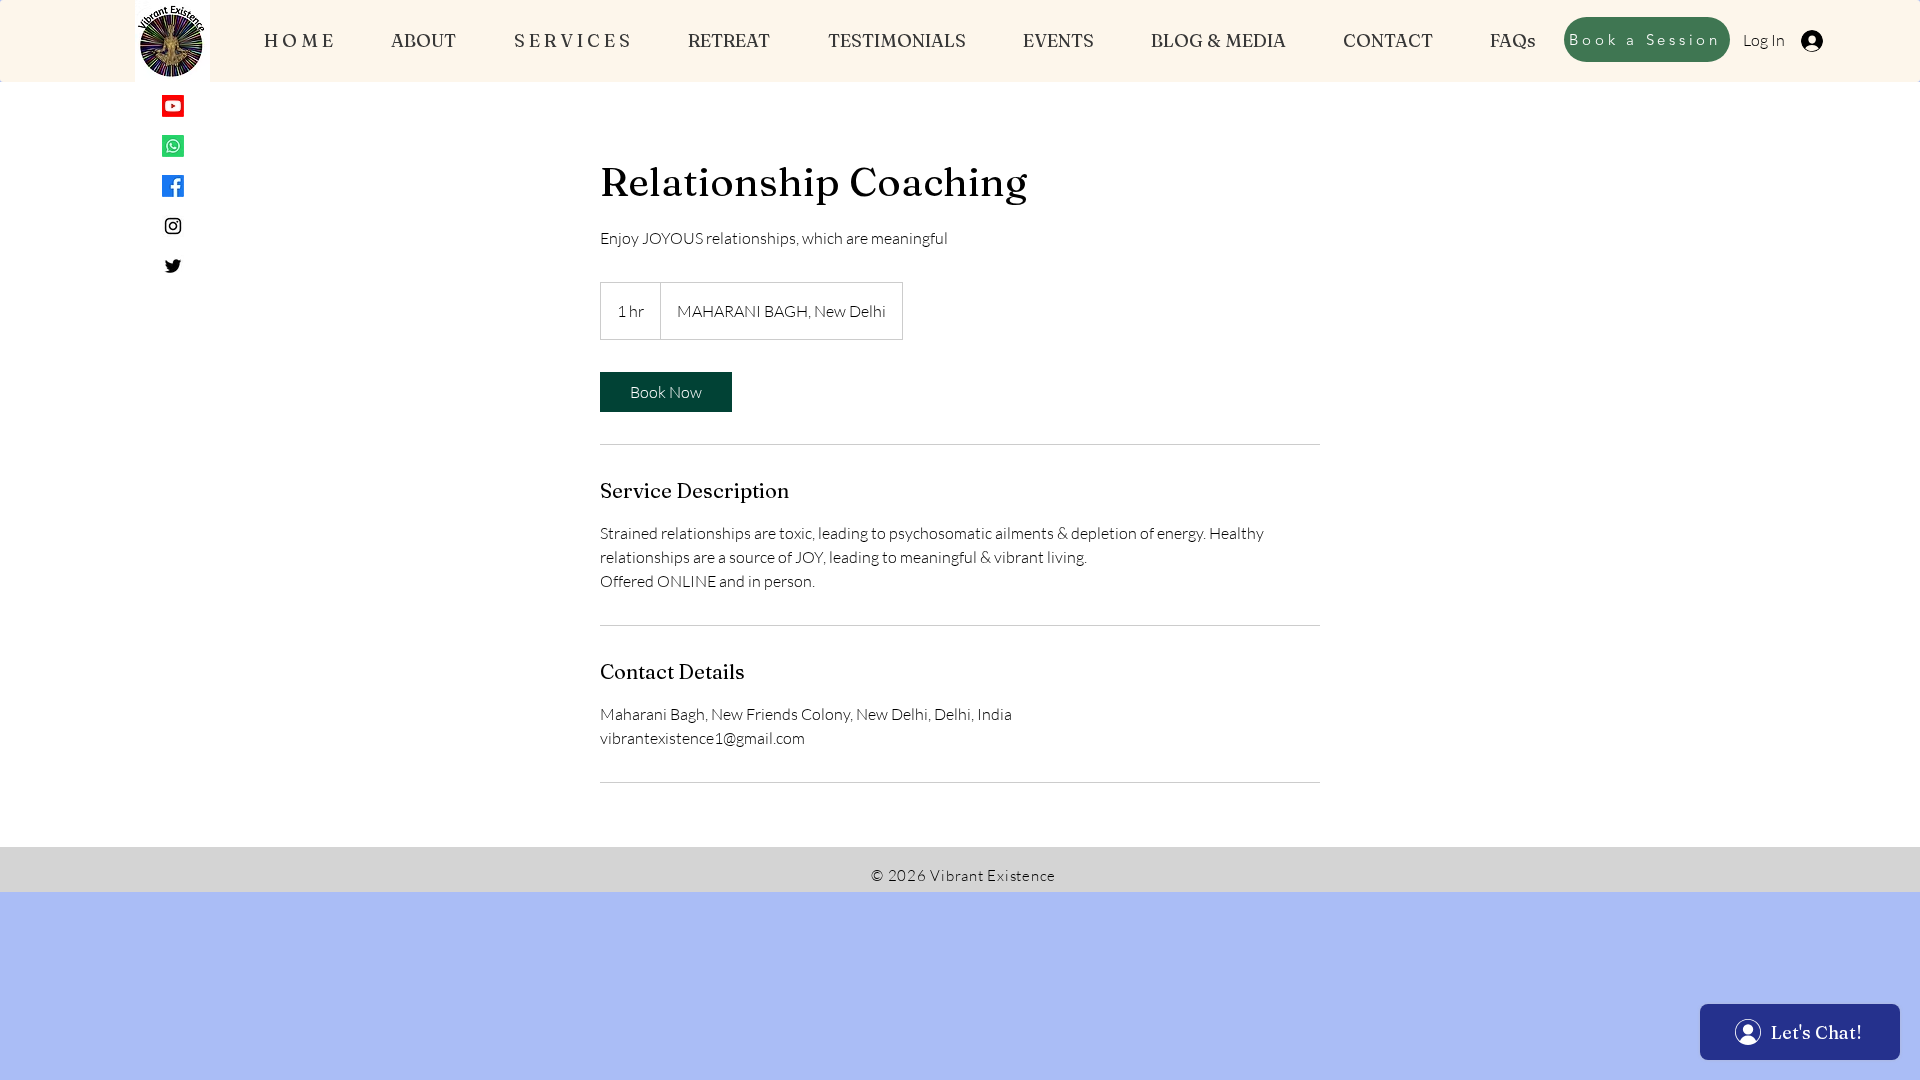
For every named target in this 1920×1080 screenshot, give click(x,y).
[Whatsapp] (173, 146)
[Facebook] (173, 186)
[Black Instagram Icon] (173, 226)
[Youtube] (173, 106)
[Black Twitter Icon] (173, 266)
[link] (666, 392)
